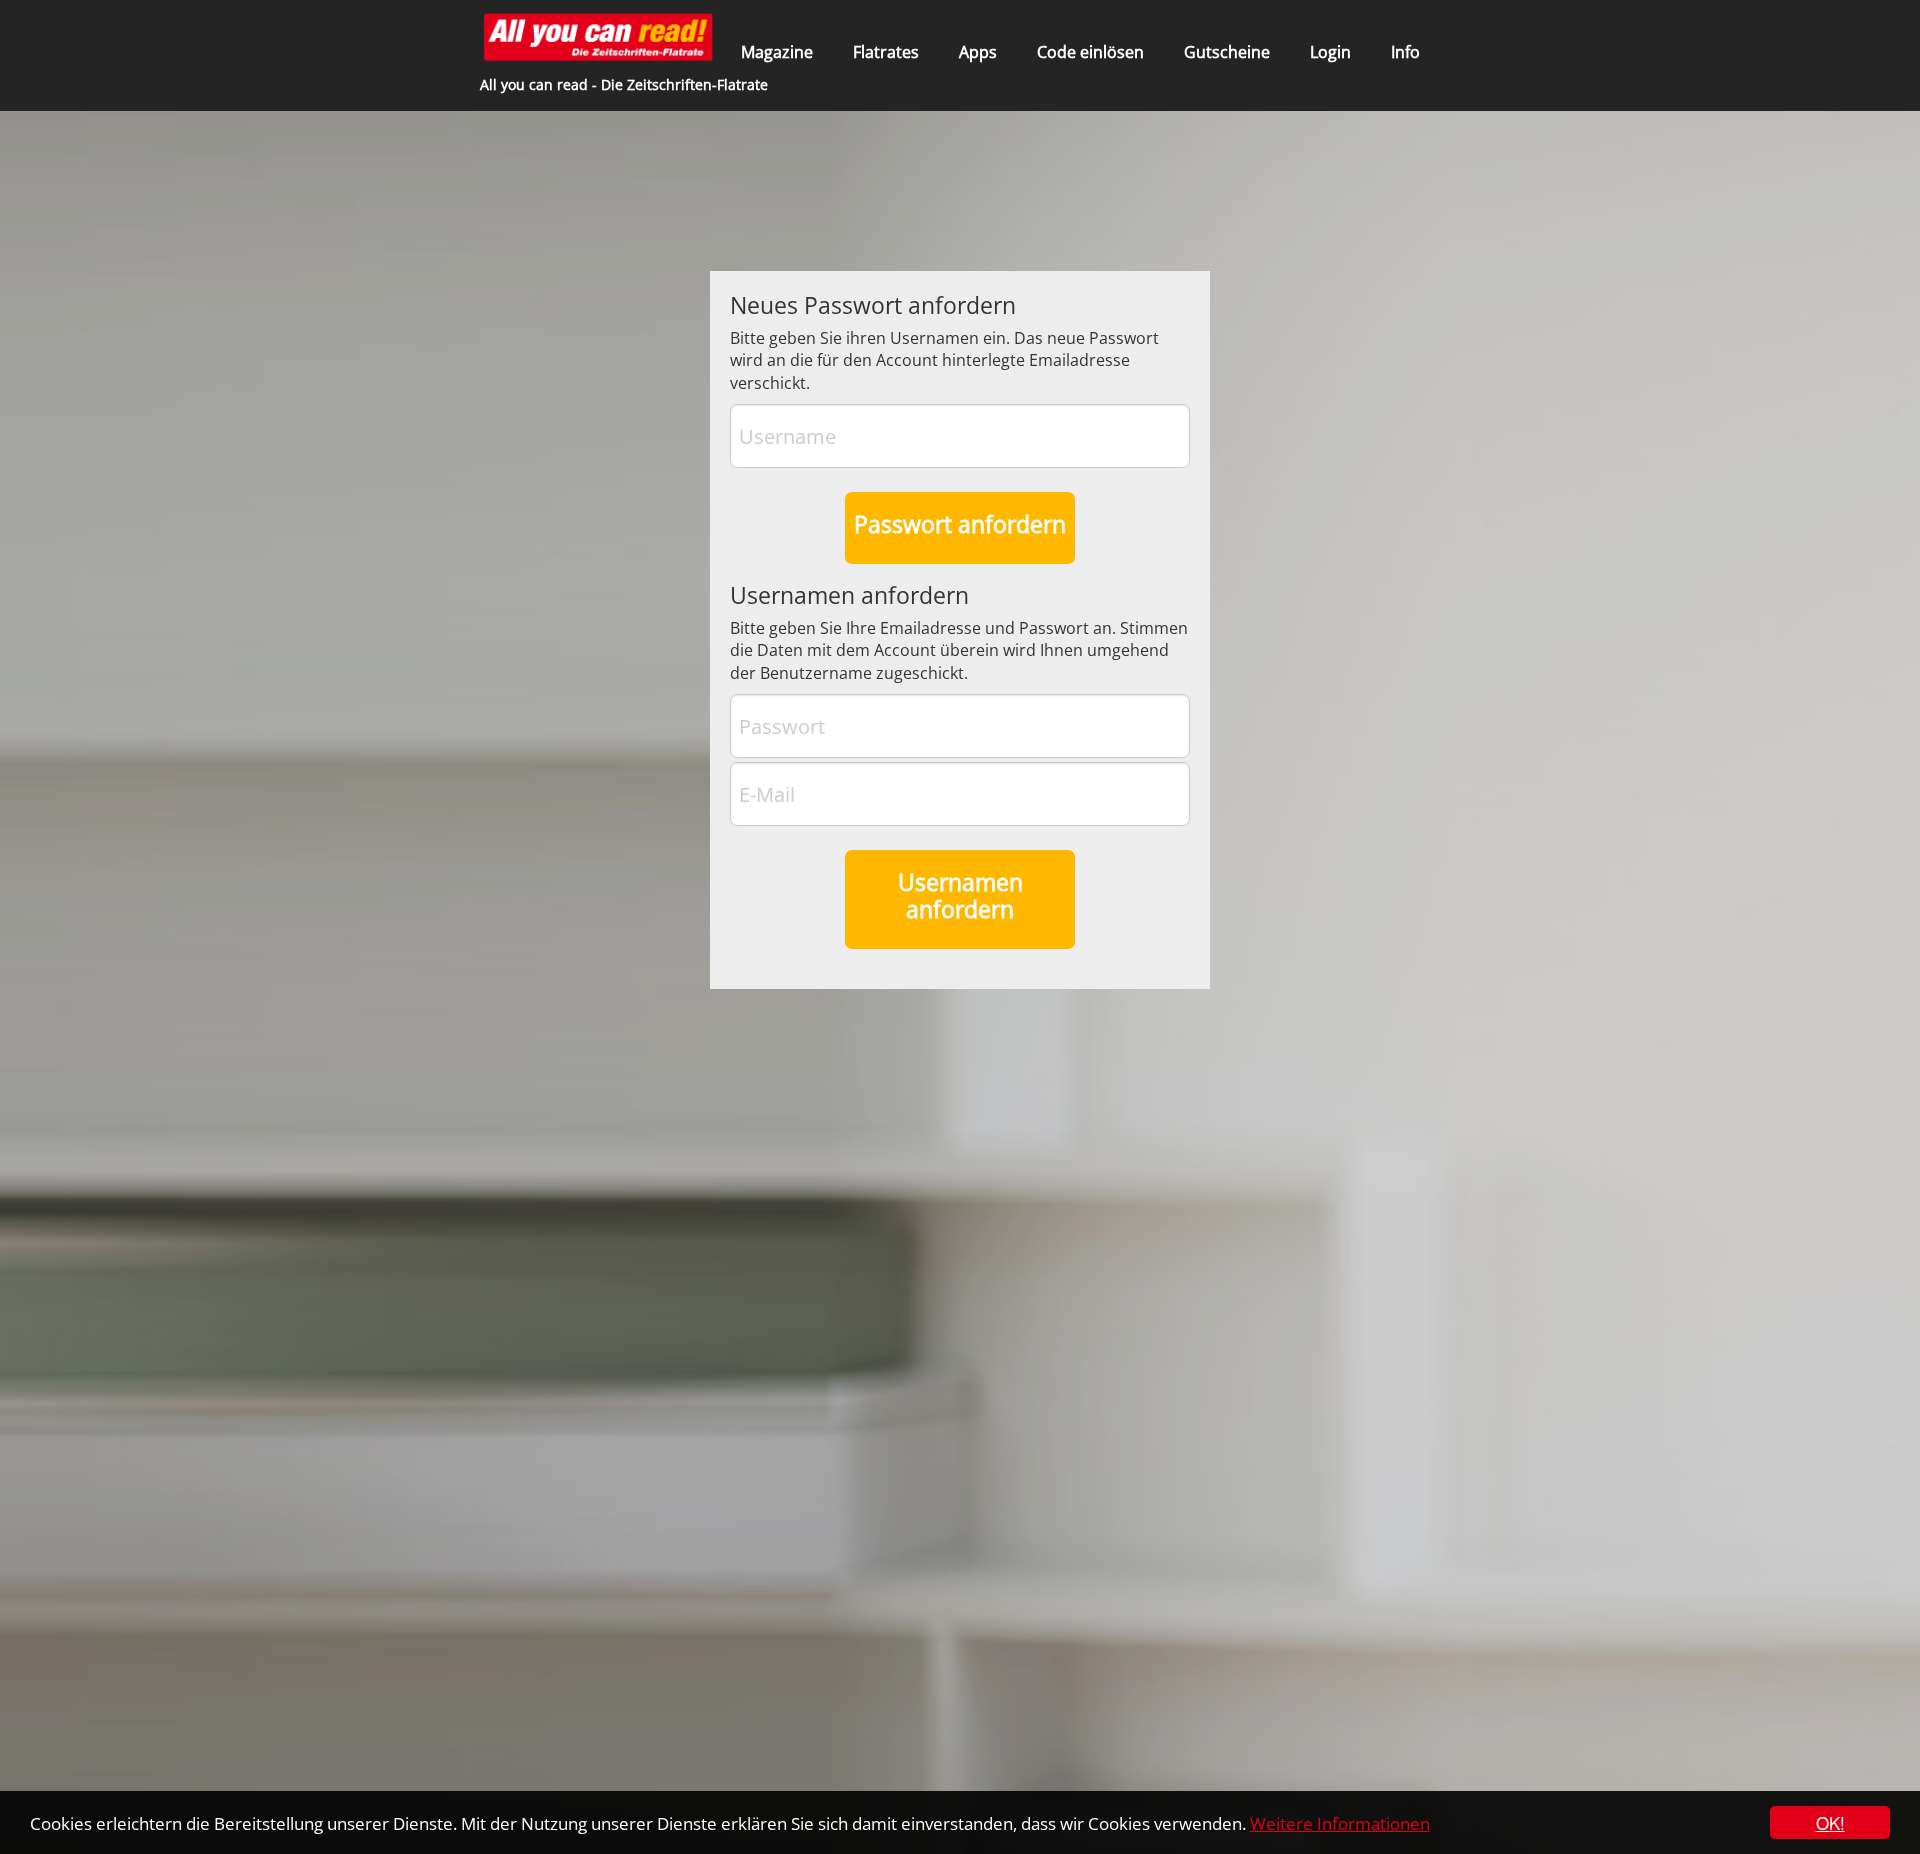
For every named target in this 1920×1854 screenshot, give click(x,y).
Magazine (777, 52)
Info (1405, 52)
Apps (978, 52)
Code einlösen (1090, 52)
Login (1330, 52)
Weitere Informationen (1340, 1823)
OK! (1830, 1822)
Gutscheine (1227, 52)
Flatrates (886, 52)
